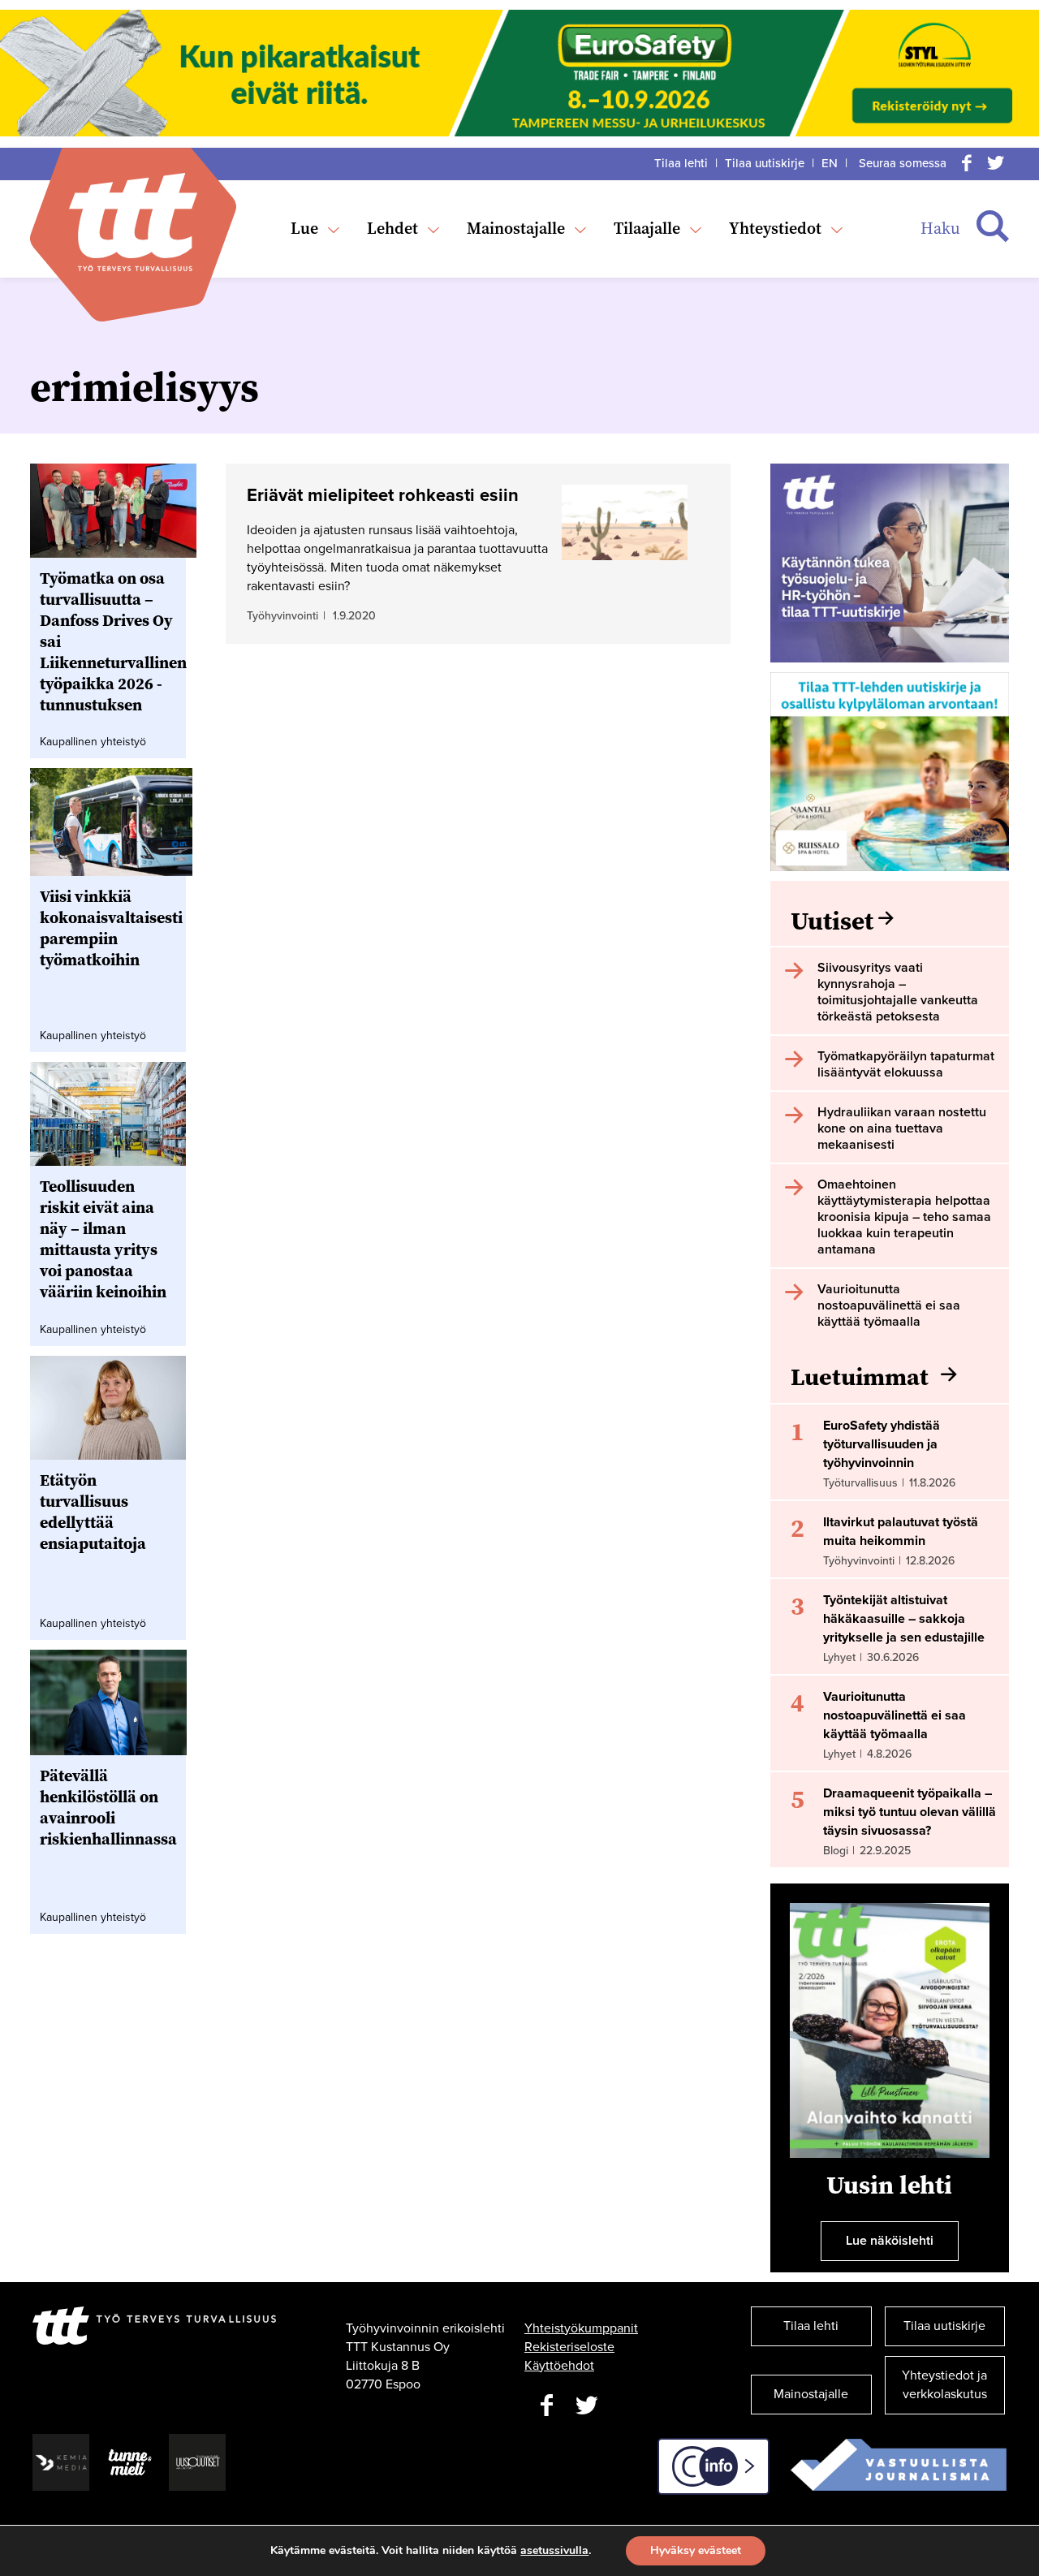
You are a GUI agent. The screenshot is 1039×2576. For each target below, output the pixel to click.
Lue (304, 228)
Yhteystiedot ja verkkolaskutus (944, 2385)
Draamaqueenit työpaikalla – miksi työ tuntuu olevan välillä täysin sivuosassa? (910, 1812)
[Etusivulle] (133, 222)
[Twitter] (996, 163)
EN (830, 163)
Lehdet (392, 228)
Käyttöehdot (559, 2366)
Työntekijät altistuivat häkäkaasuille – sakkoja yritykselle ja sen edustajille (904, 1619)
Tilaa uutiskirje (765, 163)
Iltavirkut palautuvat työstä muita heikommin (901, 1532)
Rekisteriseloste (569, 2347)
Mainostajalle (516, 228)
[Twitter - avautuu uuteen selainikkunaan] (587, 2406)
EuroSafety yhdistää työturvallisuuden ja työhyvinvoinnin (882, 1444)
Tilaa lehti (681, 163)
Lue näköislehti (890, 2241)
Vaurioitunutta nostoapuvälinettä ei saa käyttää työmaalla (895, 1715)
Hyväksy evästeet (696, 2550)
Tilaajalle (647, 228)
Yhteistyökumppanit (581, 2328)
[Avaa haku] (993, 227)
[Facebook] (967, 163)
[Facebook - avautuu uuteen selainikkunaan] (546, 2406)
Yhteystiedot (775, 228)
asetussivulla (554, 2551)
